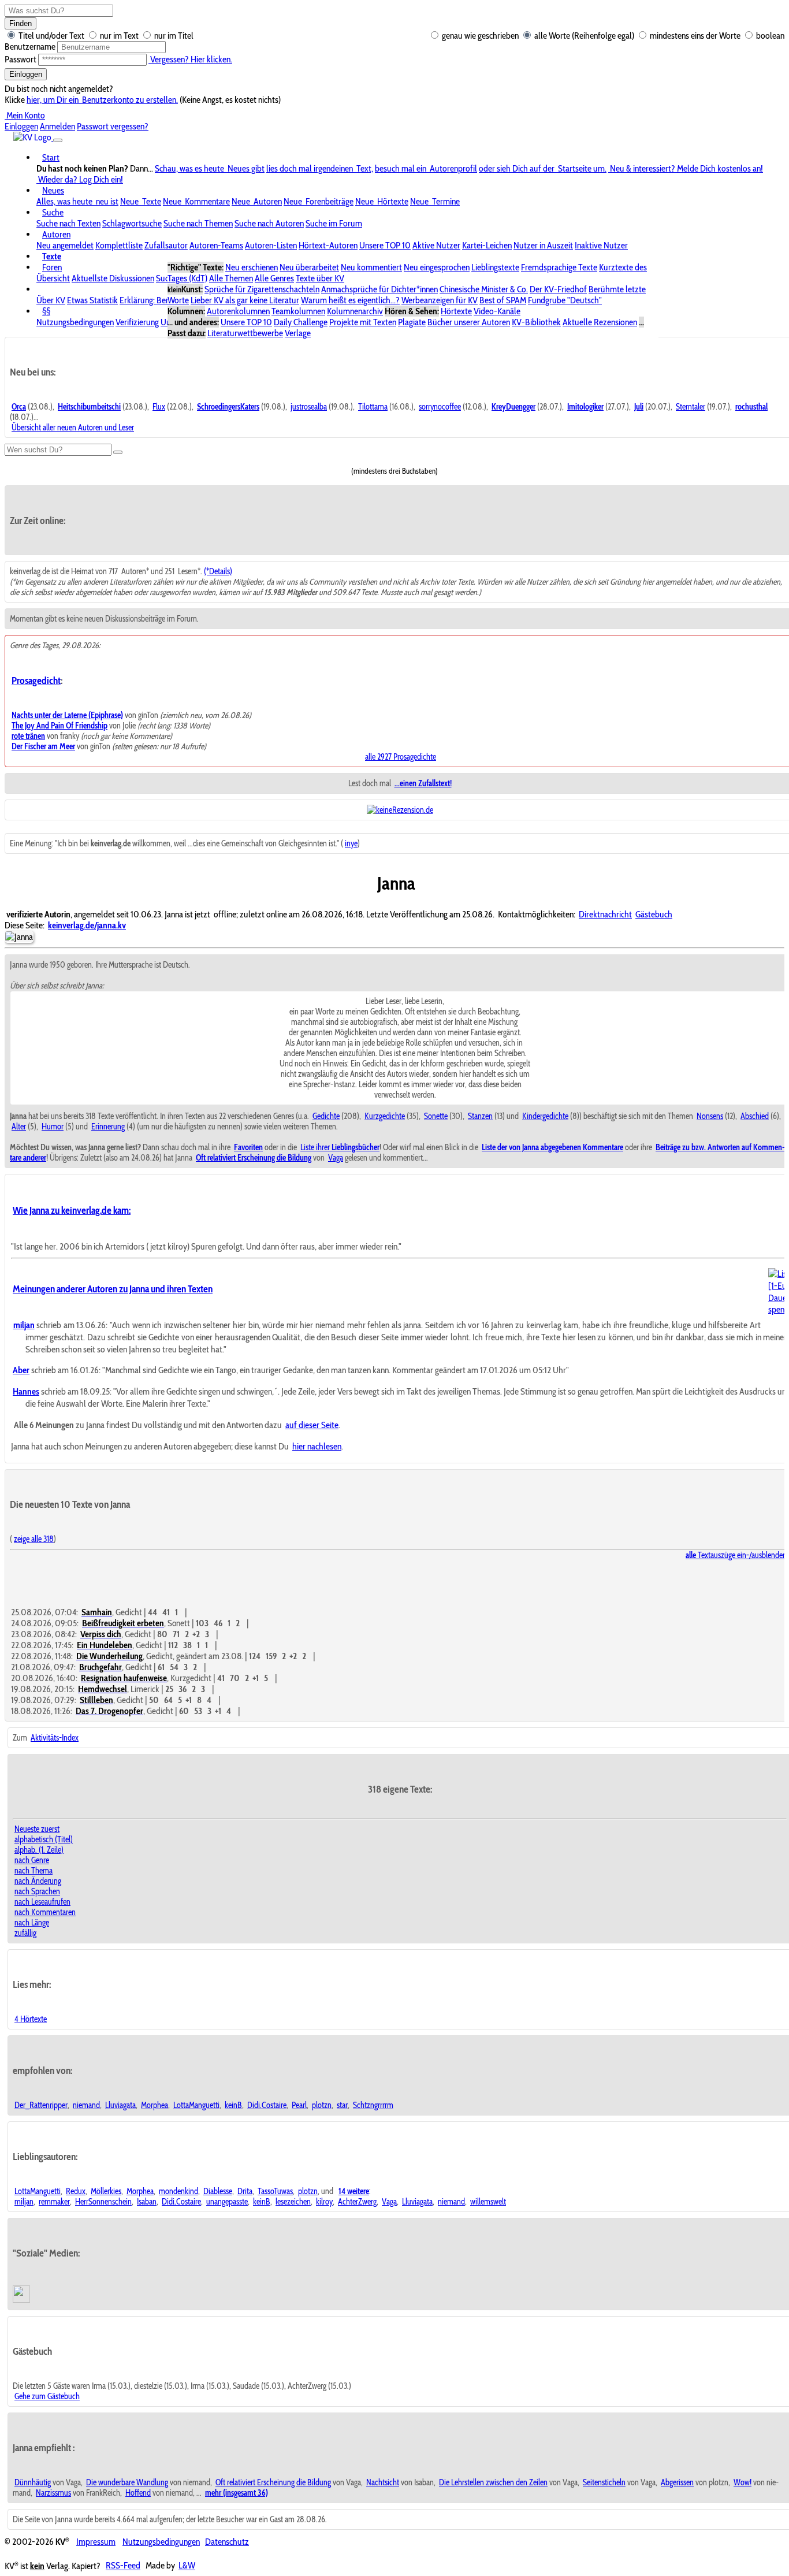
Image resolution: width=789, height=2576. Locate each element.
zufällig (25, 1933)
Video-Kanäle (497, 311)
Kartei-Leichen (487, 245)
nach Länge (32, 1923)
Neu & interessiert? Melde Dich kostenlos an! (686, 168)
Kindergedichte (545, 1116)
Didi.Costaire (267, 2105)
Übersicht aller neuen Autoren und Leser (73, 428)
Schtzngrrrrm (373, 2105)
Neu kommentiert (371, 267)
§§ (46, 311)
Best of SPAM (503, 300)
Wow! (743, 2482)
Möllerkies (106, 2191)
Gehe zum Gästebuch (47, 2396)
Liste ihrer (340, 1147)
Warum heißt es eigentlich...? (350, 300)
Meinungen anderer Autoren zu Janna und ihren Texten (113, 1289)
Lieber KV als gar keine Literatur (245, 300)
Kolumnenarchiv (355, 311)
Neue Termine (435, 201)
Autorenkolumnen (238, 311)
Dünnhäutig (33, 2482)
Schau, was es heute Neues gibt (210, 168)
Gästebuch (654, 914)
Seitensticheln (604, 2482)
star (342, 2105)
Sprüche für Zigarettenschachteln (262, 289)
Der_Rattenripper (41, 2105)
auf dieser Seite (312, 1425)
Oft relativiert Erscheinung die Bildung (273, 2482)
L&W (187, 2566)
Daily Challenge (301, 322)
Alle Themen (231, 278)
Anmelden (57, 126)
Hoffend (138, 2493)
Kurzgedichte (385, 1116)
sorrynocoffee (440, 407)
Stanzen (480, 1116)
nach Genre (32, 1860)
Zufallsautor (166, 245)
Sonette (436, 1116)
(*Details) (218, 571)
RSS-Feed (123, 2566)
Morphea (155, 2105)
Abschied (755, 1116)
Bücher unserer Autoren (469, 322)
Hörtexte (456, 311)
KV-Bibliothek (536, 322)
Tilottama (373, 407)
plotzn (322, 2105)
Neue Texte (141, 201)
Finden (21, 23)
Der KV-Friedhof (558, 289)
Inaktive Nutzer (601, 245)
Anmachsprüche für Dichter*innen (379, 289)
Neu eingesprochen (437, 267)
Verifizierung (137, 322)
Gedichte (326, 1116)
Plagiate (412, 322)
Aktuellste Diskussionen (113, 278)
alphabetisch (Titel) (44, 1839)
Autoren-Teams (216, 245)
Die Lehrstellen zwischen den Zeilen (493, 2482)
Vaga (336, 1158)
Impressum (96, 2542)
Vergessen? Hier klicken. (190, 59)
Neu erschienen (252, 267)
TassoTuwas (275, 2191)
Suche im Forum (334, 223)
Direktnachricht (605, 914)
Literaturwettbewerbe (245, 333)
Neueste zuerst (37, 1829)
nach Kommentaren (45, 1912)
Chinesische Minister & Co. (484, 289)
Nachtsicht (383, 2482)
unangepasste (227, 2202)
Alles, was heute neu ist (77, 201)
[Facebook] (23, 2300)
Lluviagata (120, 2105)
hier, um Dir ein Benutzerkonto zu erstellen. (102, 100)
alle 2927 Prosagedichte (401, 757)
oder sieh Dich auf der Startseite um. (543, 168)
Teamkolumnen (298, 311)
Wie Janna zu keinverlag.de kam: (72, 1210)
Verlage (298, 333)
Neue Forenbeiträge (319, 201)
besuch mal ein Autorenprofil (426, 168)
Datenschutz (227, 2542)
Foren (52, 267)
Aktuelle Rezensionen (600, 322)
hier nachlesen (317, 1446)
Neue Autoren (257, 201)
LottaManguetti (196, 2105)
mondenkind (178, 2191)
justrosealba (309, 407)
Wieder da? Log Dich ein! (80, 179)
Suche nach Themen (198, 223)
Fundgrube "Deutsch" (565, 300)
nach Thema (34, 1871)
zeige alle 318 (34, 1539)
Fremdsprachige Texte (559, 267)
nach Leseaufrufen (42, 1902)
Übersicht (53, 278)
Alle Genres (274, 278)
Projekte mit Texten (363, 322)
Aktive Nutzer (436, 245)
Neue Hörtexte (382, 201)
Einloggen (26, 74)
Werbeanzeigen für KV (440, 300)
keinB (233, 2105)
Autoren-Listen (271, 245)
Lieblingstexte (495, 267)
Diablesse (218, 2191)
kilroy (324, 2202)
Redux (76, 2191)
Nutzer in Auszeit (543, 245)
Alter (19, 1127)
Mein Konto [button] (25, 115)
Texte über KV (320, 278)
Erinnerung (108, 1127)
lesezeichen (293, 2202)
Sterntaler (691, 407)
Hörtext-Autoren (328, 245)
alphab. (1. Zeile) (39, 1850)
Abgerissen (677, 2482)
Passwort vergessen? (113, 126)
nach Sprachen (37, 1891)
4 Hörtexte (31, 2019)
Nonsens (710, 1116)
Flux (159, 407)
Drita (245, 2191)
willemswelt (488, 2202)
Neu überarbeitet (309, 267)
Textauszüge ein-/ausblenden (736, 1555)
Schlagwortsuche (132, 223)
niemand (86, 2105)
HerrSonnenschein (103, 2202)
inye (351, 843)
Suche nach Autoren (269, 223)
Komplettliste (119, 245)
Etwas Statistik (92, 300)
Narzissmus (53, 2493)
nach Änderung (38, 1881)
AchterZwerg (357, 2202)
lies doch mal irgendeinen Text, (320, 168)
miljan (24, 2202)
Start (51, 157)
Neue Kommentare (196, 201)
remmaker (54, 2202)
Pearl (299, 2105)
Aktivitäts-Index (55, 1738)
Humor (53, 1127)
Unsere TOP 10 (385, 245)
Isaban (147, 2202)
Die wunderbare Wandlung (127, 2482)
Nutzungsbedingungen (75, 322)
